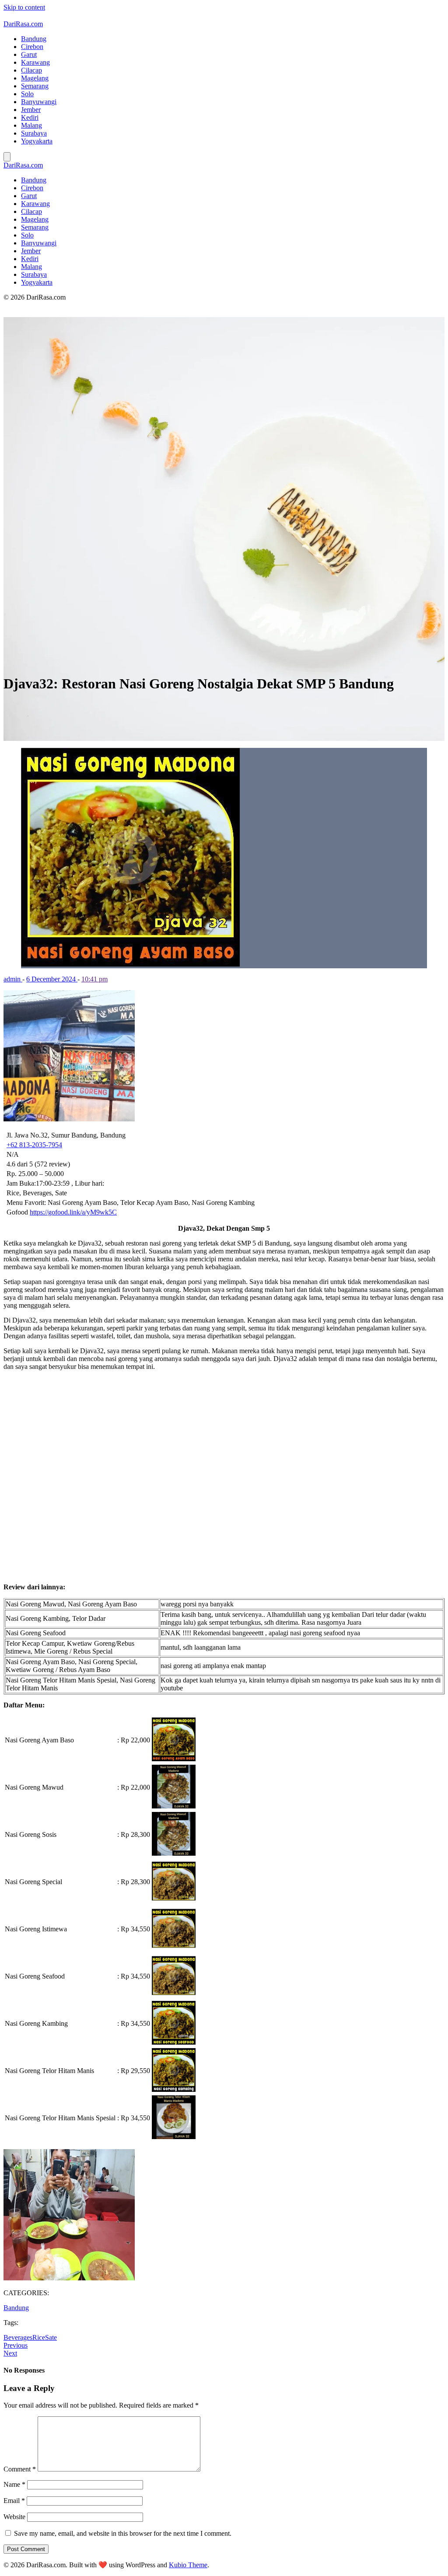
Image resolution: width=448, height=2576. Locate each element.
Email (14, 2501)
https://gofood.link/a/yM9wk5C (73, 1212)
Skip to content (24, 7)
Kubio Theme (188, 2565)
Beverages (18, 2337)
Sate (51, 2337)
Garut (29, 54)
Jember (31, 110)
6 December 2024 (52, 979)
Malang (31, 125)
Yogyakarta (37, 141)
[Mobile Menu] (7, 157)
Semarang (35, 86)
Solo (27, 94)
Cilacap (31, 70)
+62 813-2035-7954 (34, 1145)
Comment (20, 2469)
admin (13, 979)
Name (14, 2484)
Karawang (35, 62)
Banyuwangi (39, 102)
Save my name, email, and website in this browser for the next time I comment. (123, 2533)
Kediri (30, 117)
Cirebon (32, 47)
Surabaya (34, 133)
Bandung (34, 39)
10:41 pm (94, 979)
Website (14, 2517)
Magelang (35, 78)
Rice (39, 2337)
